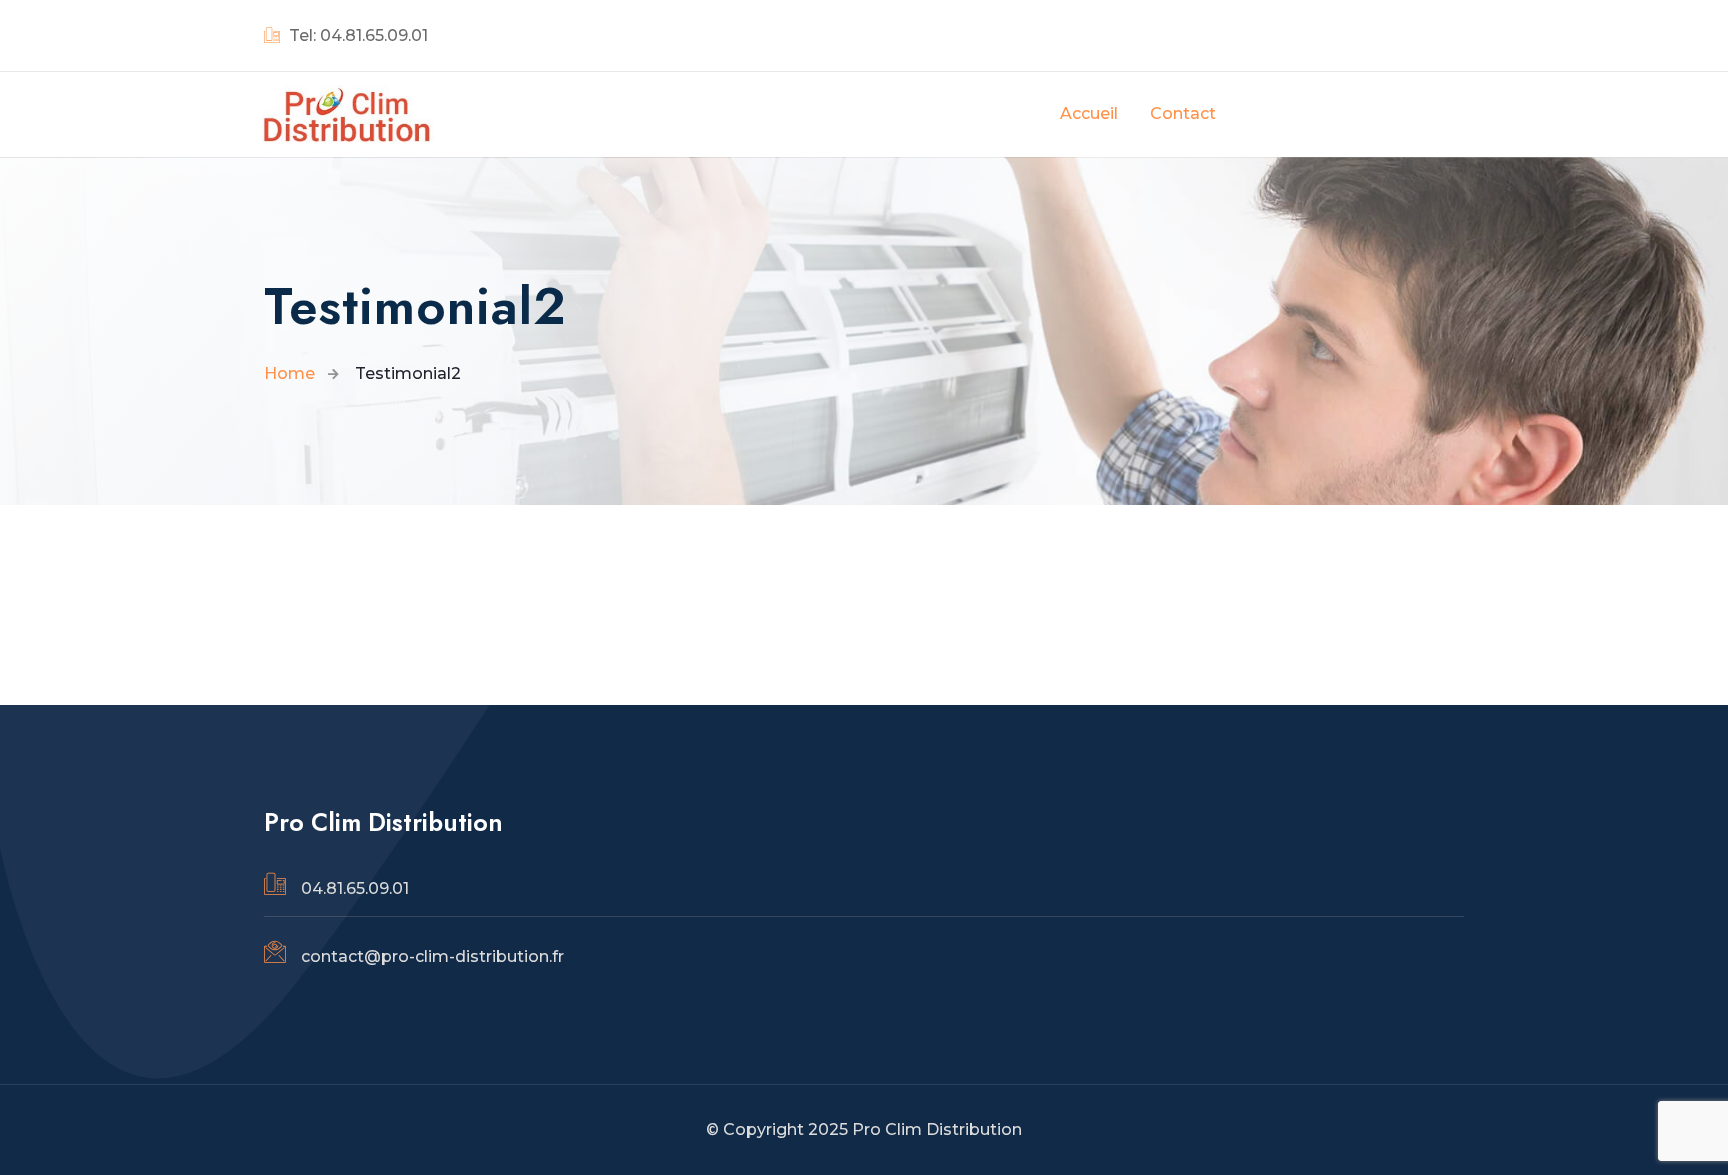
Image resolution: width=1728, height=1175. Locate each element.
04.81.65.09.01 (355, 888)
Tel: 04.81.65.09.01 (356, 35)
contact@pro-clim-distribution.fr (432, 956)
